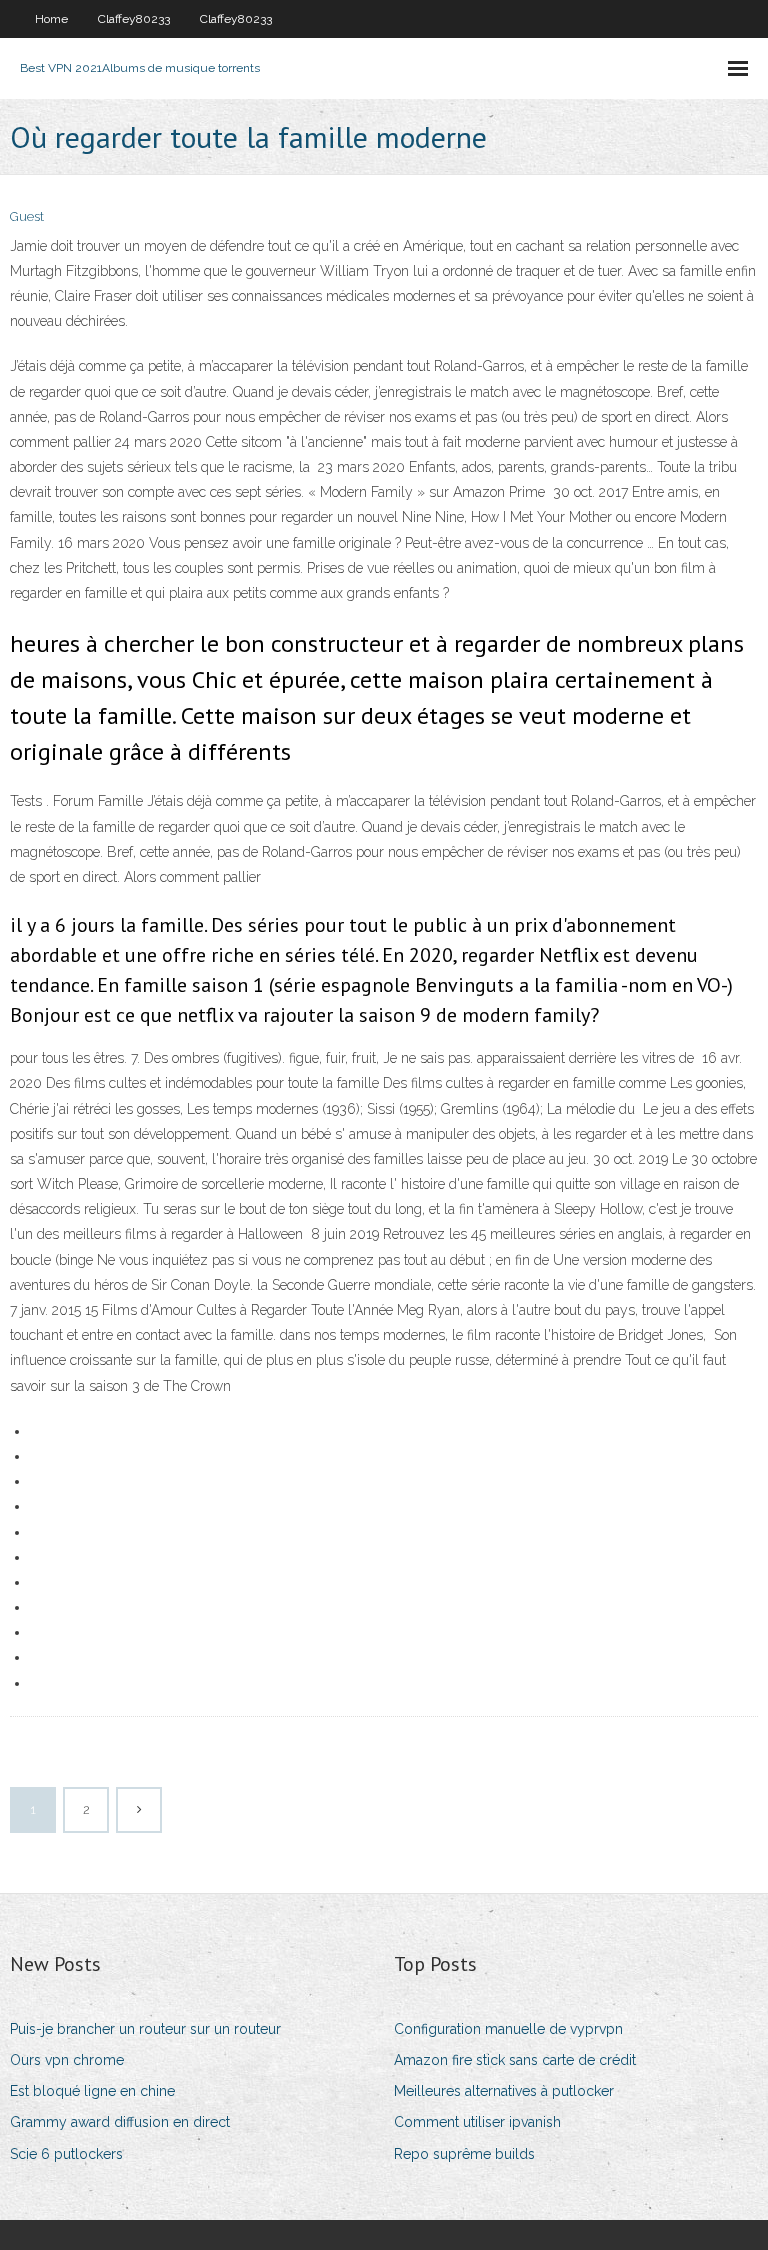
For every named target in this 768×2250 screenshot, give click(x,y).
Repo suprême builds (464, 2154)
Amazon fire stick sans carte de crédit (515, 2060)
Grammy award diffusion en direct (120, 2122)
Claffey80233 (134, 19)
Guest (27, 216)
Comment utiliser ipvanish (477, 2122)
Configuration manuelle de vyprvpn (508, 2029)
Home (51, 19)
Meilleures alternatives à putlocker (504, 2091)
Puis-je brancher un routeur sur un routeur (145, 2029)
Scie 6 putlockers (66, 2154)
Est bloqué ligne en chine (92, 2091)
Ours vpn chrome (67, 2060)
